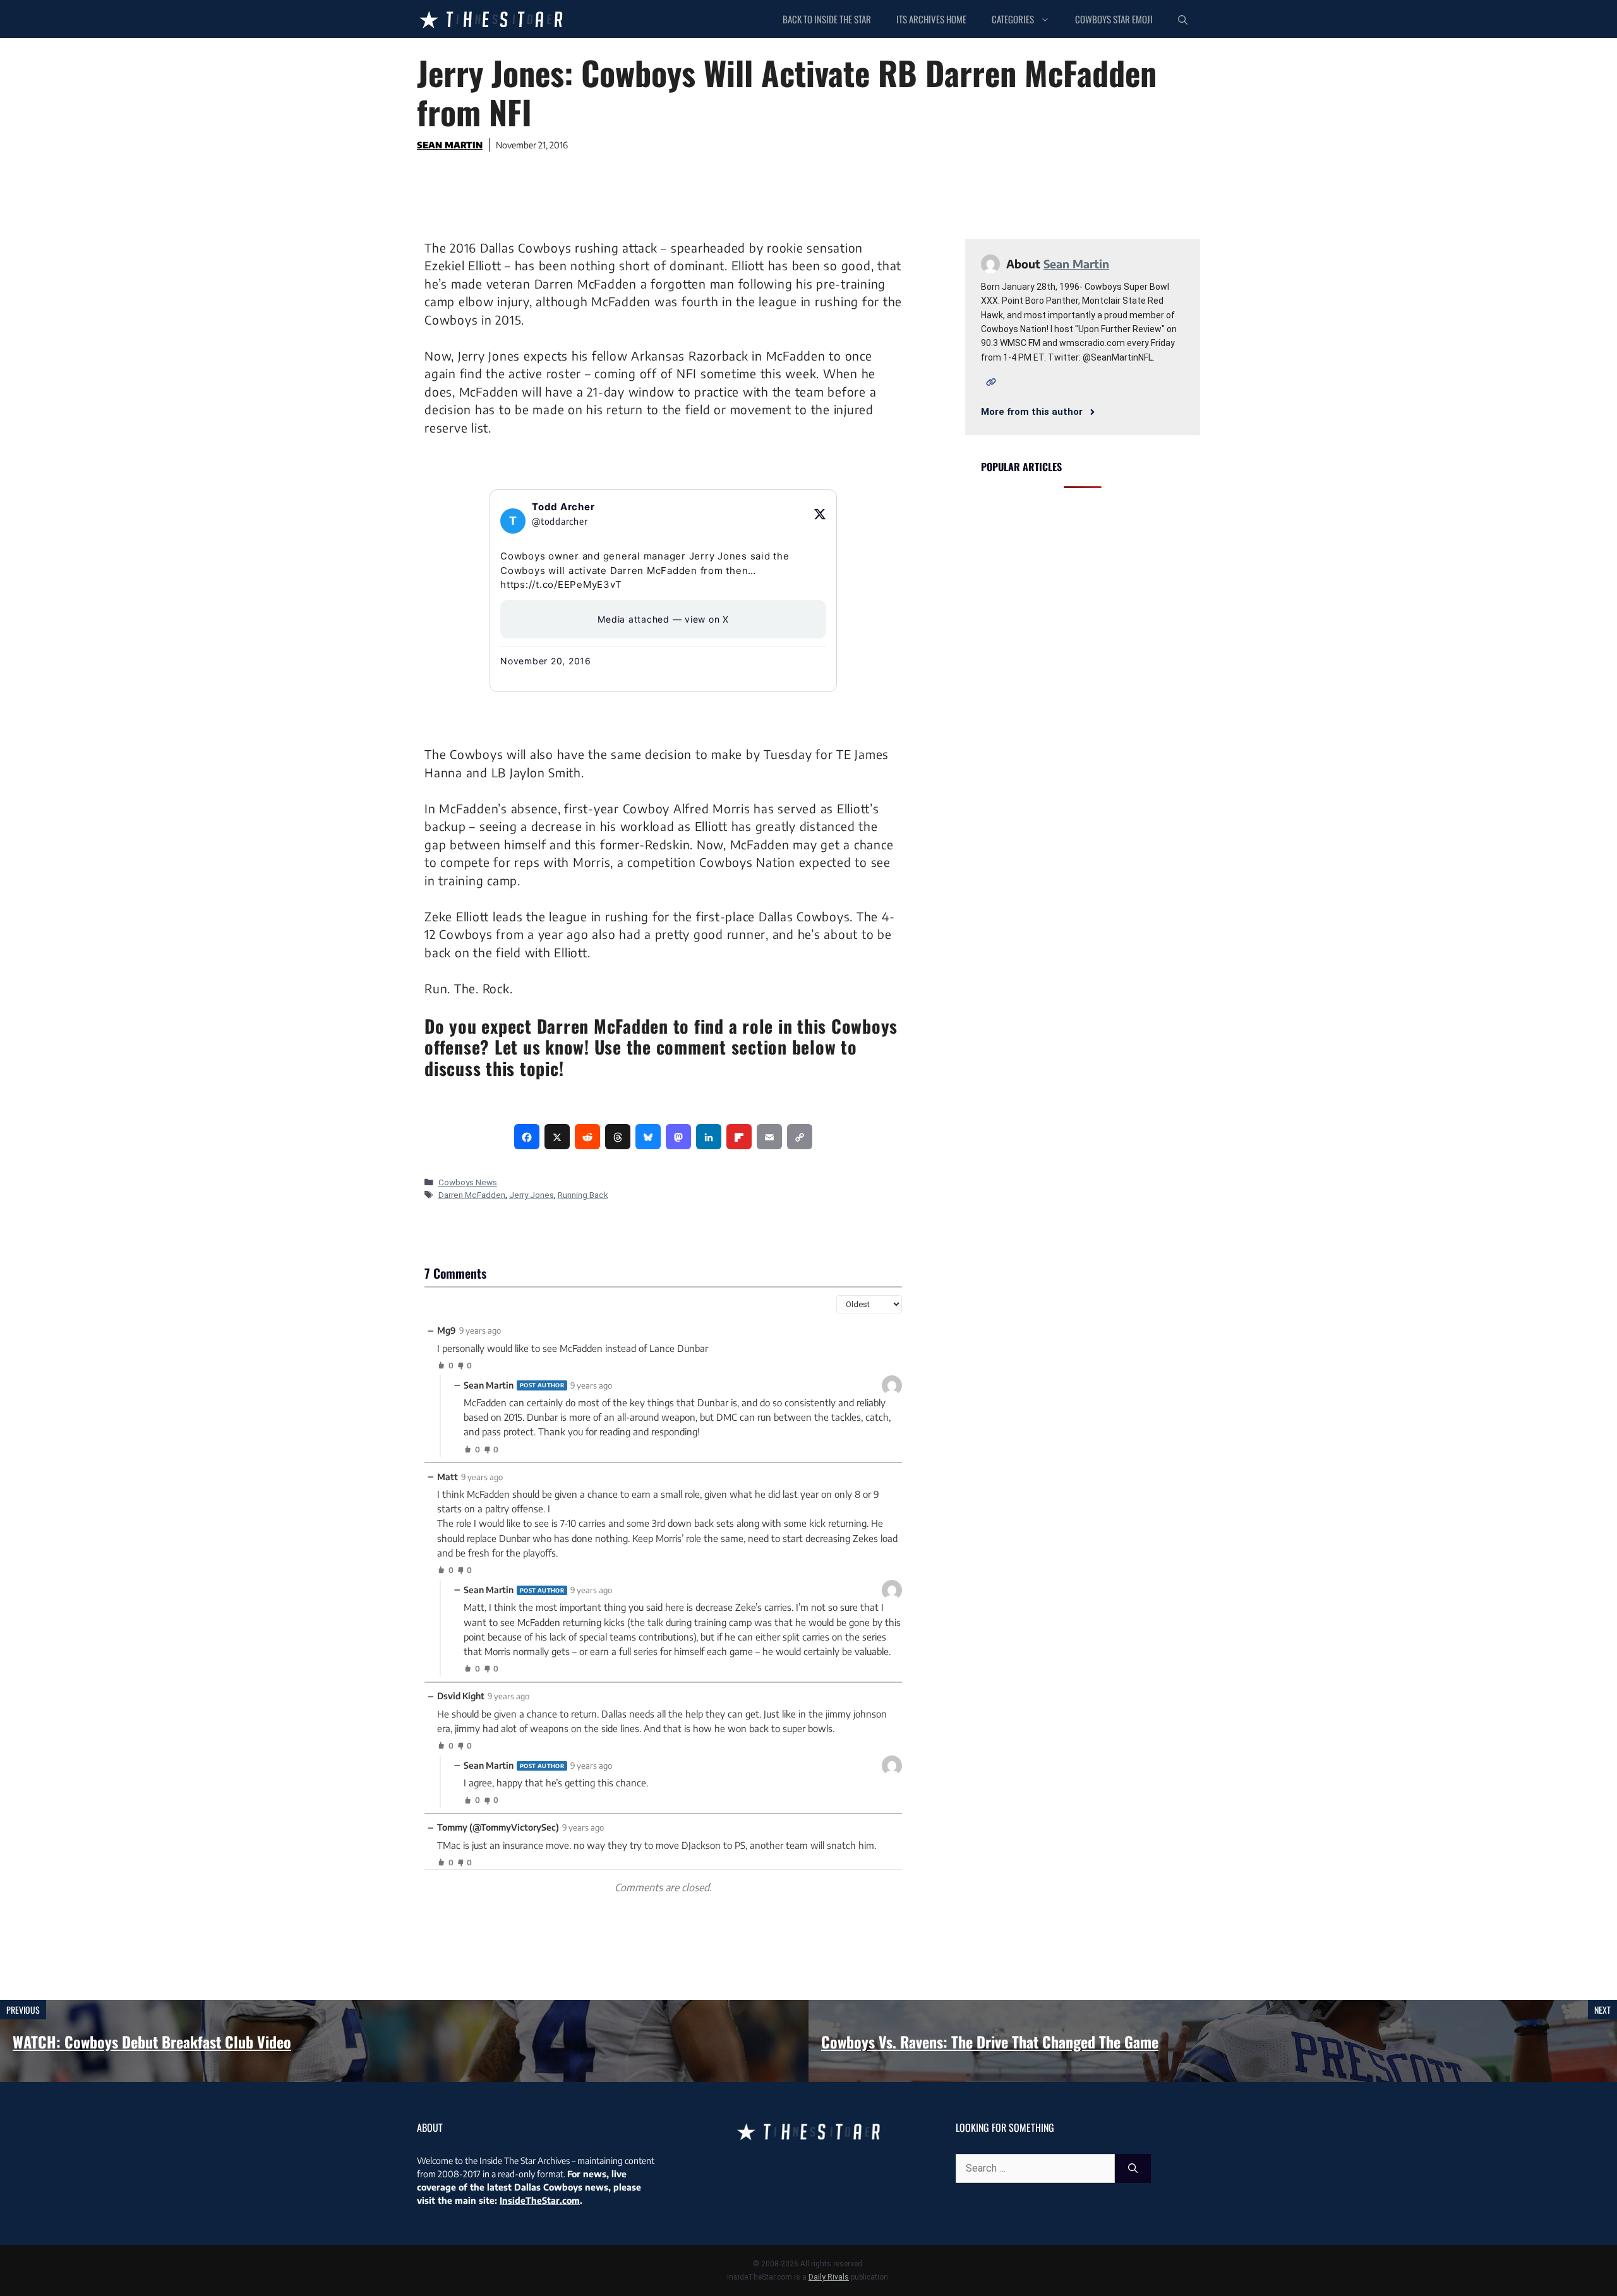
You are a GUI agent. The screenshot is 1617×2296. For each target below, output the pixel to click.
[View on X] (820, 514)
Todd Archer (563, 507)
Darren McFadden (472, 1195)
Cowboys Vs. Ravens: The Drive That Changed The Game (990, 2042)
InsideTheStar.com (540, 2200)
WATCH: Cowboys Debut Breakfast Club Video (152, 2042)
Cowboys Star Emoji (1114, 19)
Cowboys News (468, 1182)
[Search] (1133, 2168)
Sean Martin (450, 145)
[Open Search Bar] (1183, 19)
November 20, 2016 (546, 661)
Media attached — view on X (663, 619)
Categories (1013, 19)
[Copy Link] (800, 1137)
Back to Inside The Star (827, 19)
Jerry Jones (532, 1195)
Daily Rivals (829, 2277)
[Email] (769, 1137)
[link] (527, 1137)
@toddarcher (560, 521)
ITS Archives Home (931, 19)
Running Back (583, 1195)
